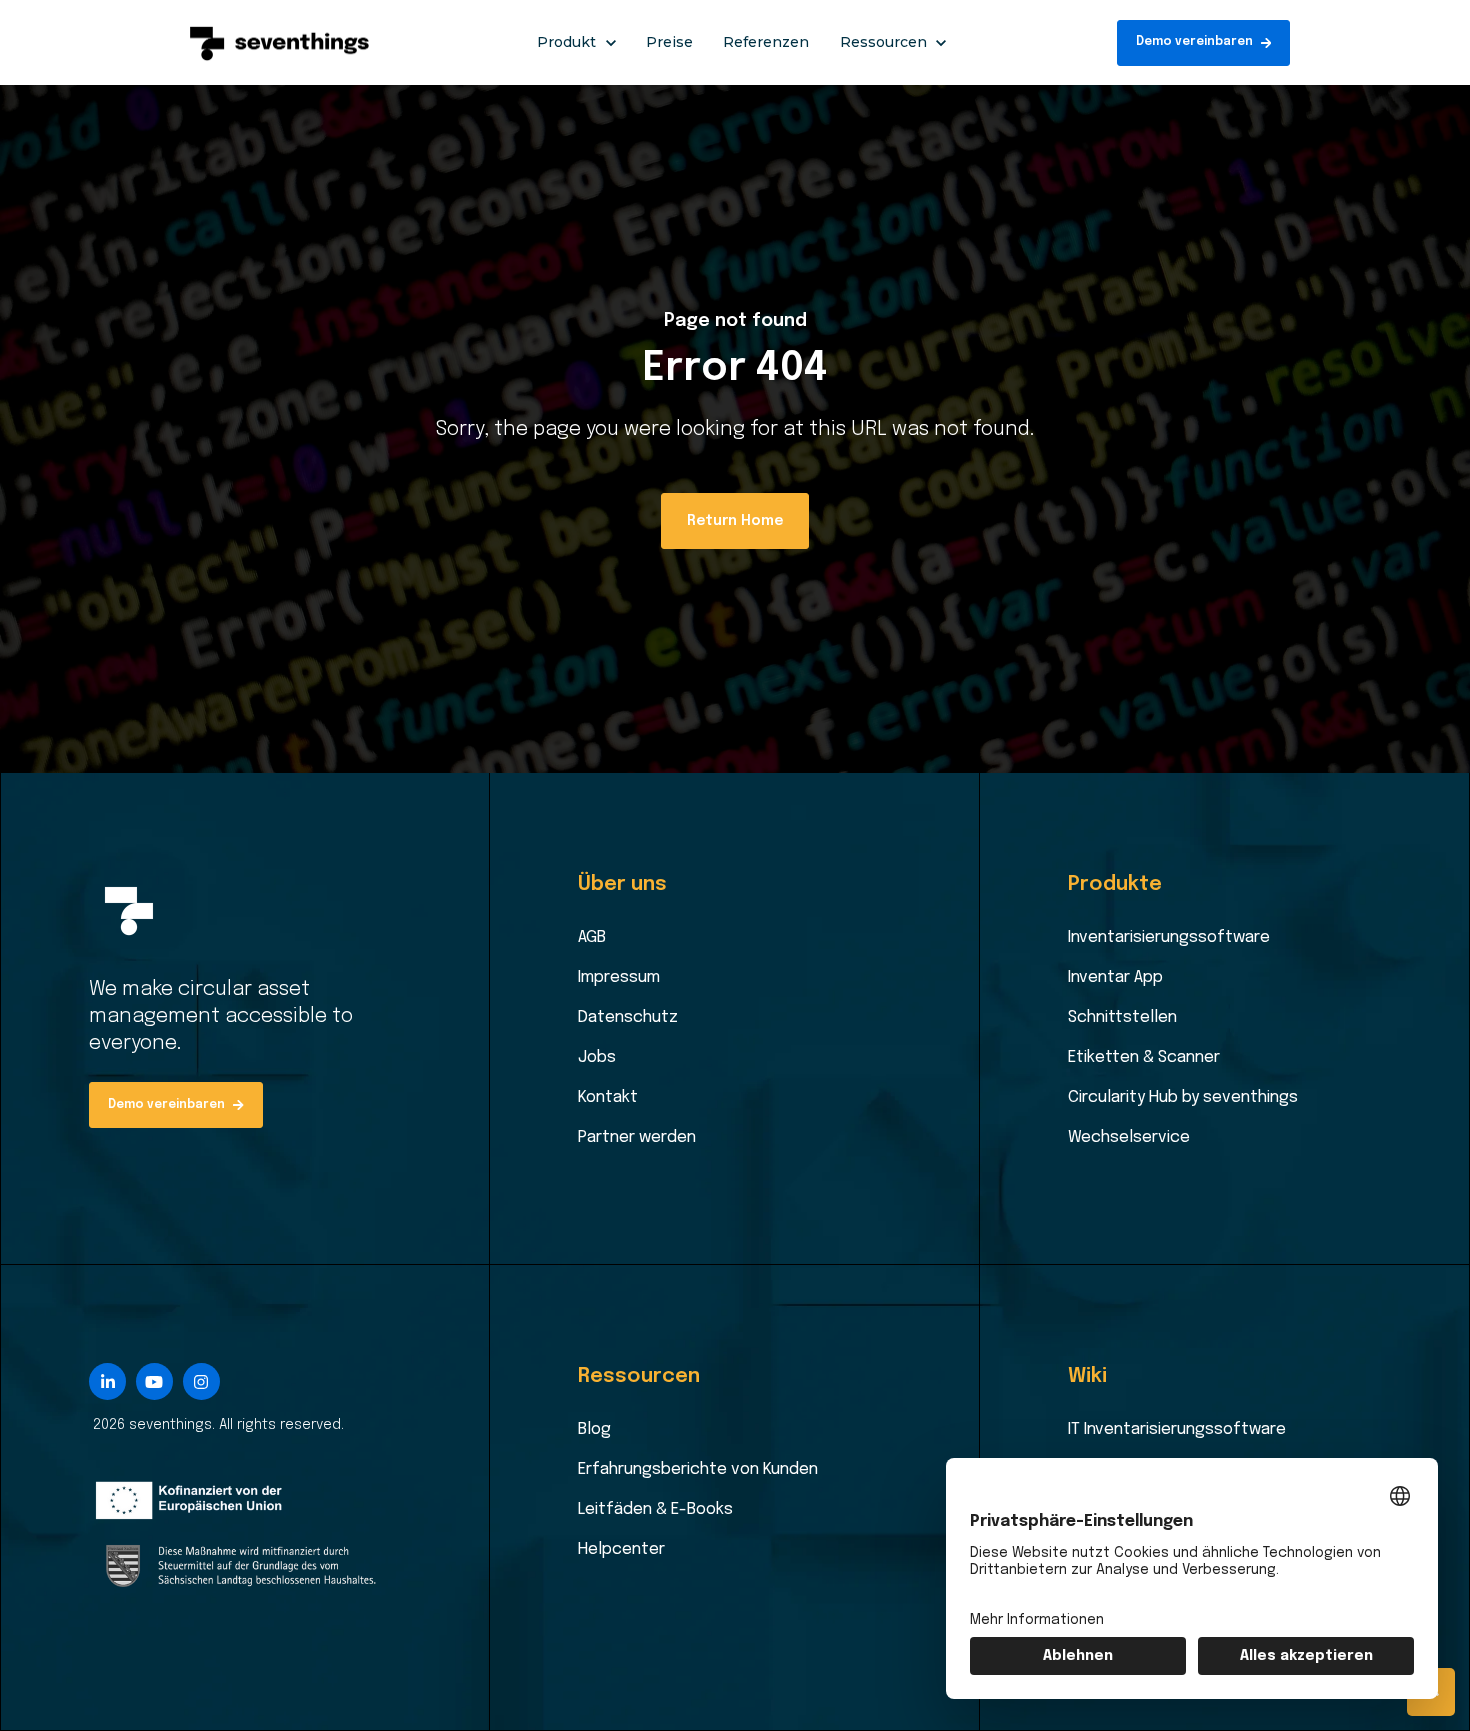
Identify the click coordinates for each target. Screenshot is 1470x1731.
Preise (669, 42)
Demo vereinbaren (1194, 42)
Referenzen (766, 42)
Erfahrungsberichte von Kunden (698, 1469)
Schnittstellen (1122, 1017)
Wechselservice (1129, 1137)
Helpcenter (621, 1549)
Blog (594, 1429)
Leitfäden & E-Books (655, 1509)
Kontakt (608, 1097)
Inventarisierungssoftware (1169, 937)
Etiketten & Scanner (1144, 1057)
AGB (592, 937)
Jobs (597, 1057)
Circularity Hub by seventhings (1183, 1097)
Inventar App (1115, 977)
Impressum (619, 977)
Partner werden (637, 1137)
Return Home (735, 521)
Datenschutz (628, 1017)
